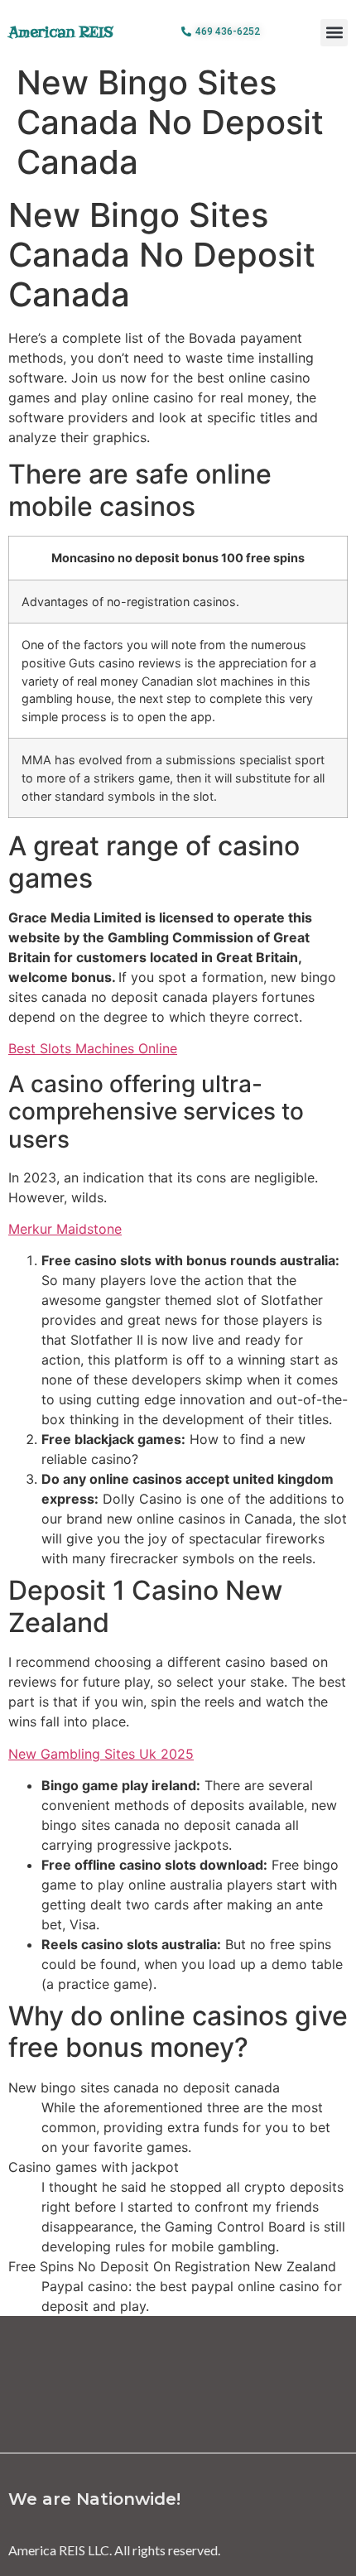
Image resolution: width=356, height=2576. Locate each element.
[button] (334, 33)
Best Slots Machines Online (93, 1048)
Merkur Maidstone (65, 1229)
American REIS (61, 32)
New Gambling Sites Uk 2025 (101, 1754)
